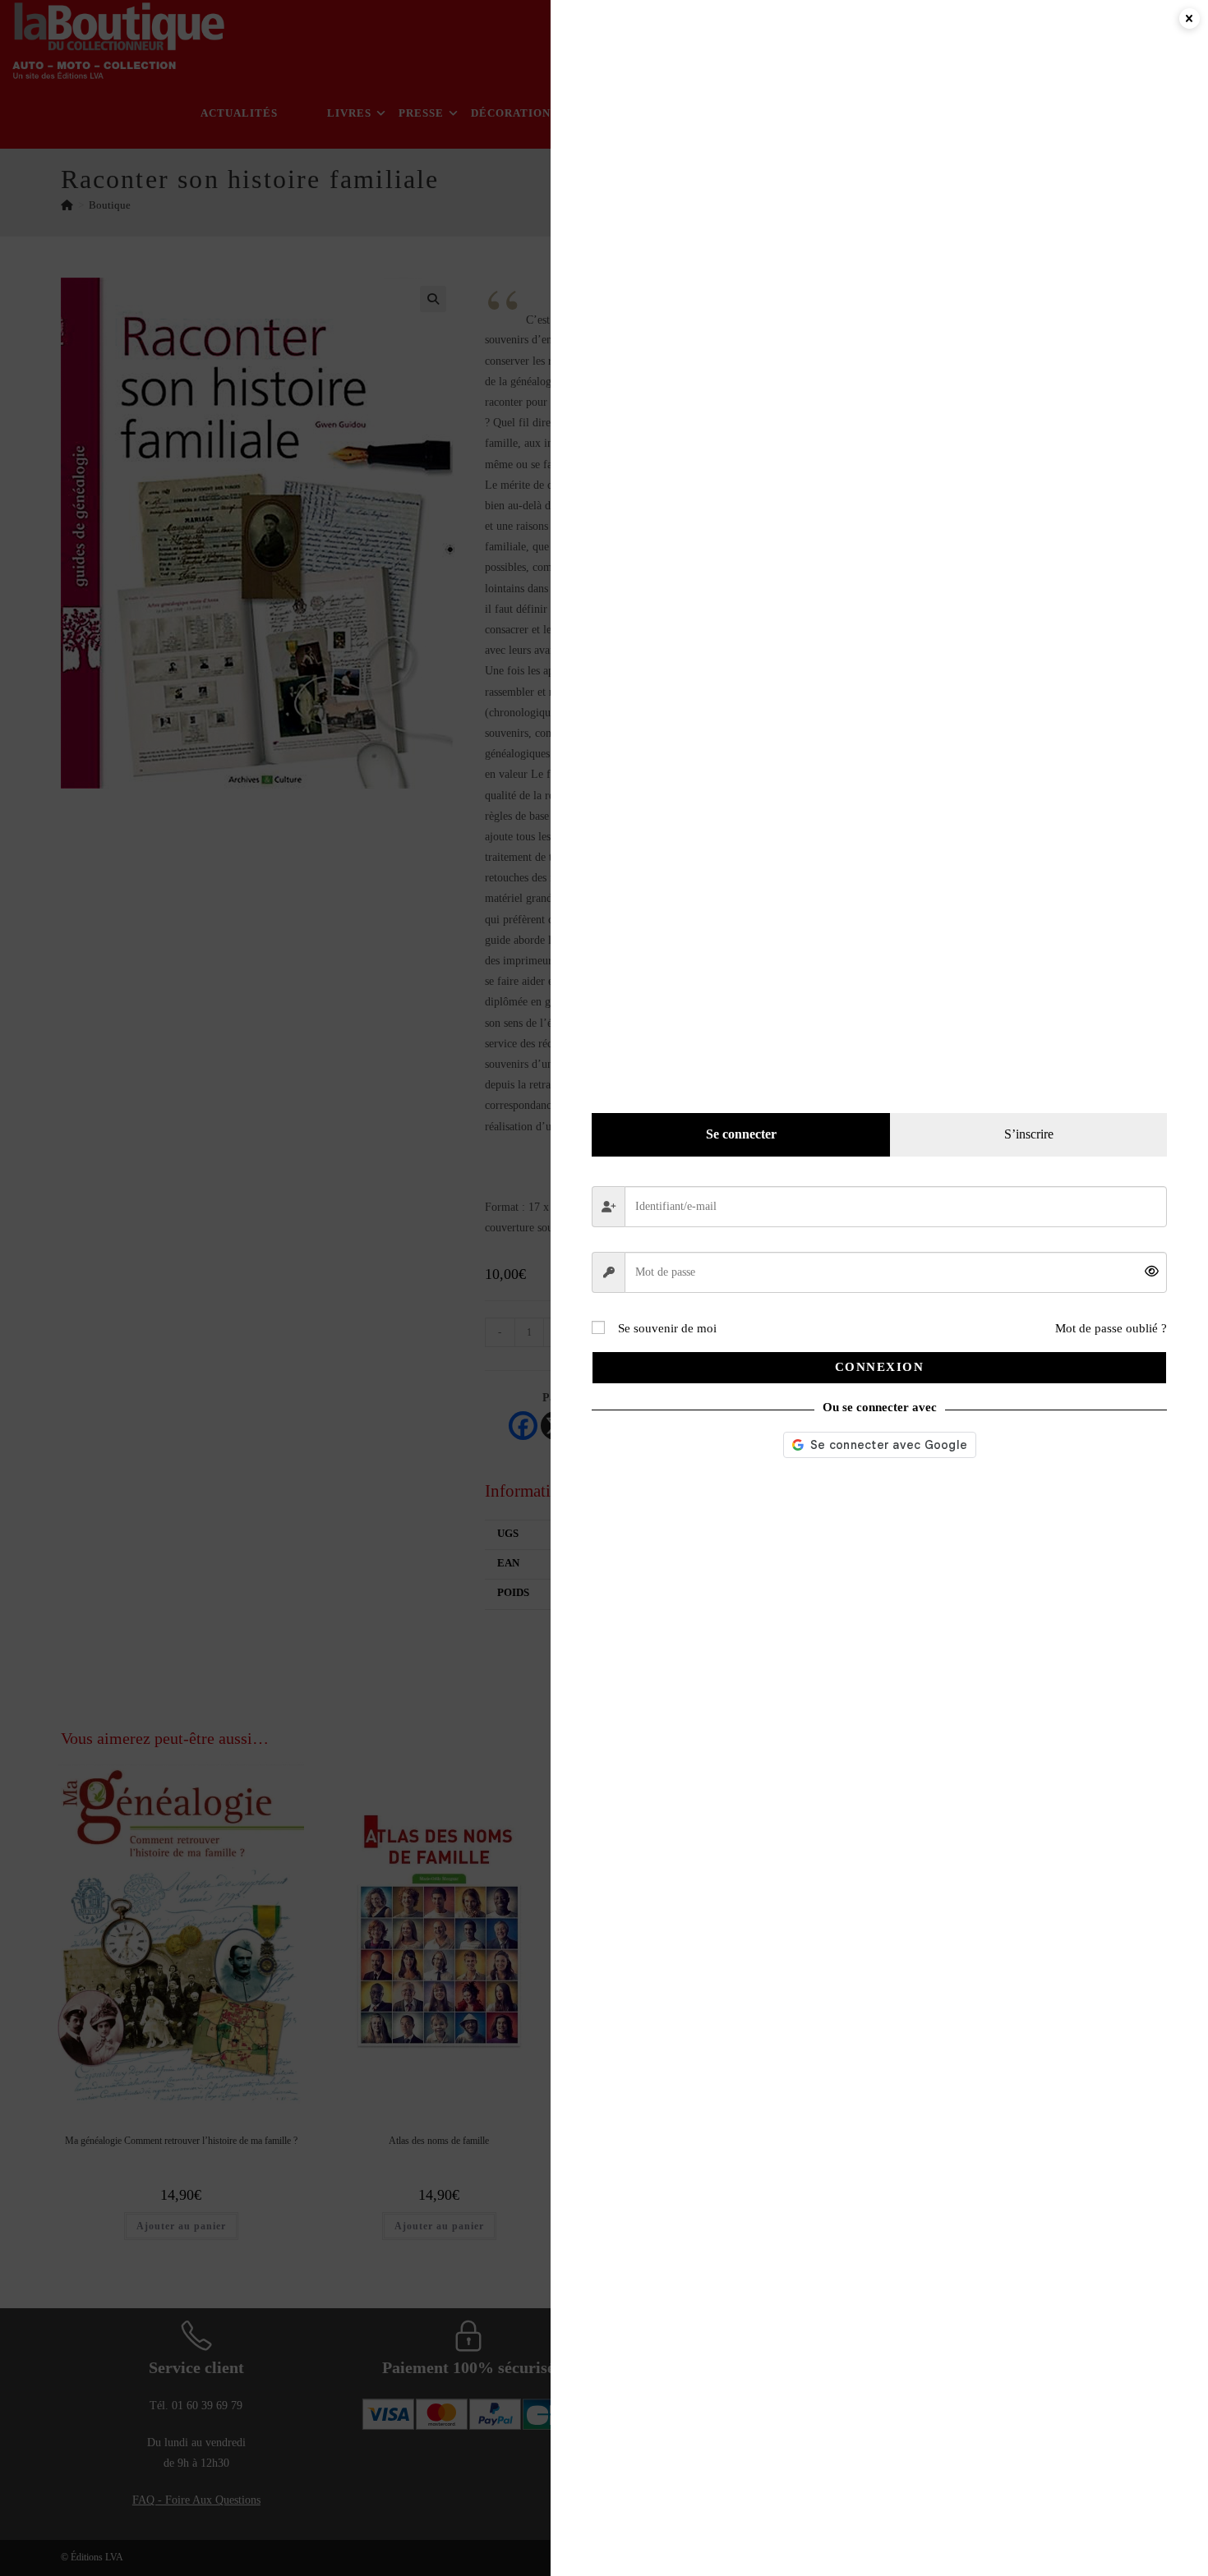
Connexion (880, 1367)
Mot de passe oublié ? (1111, 1328)
